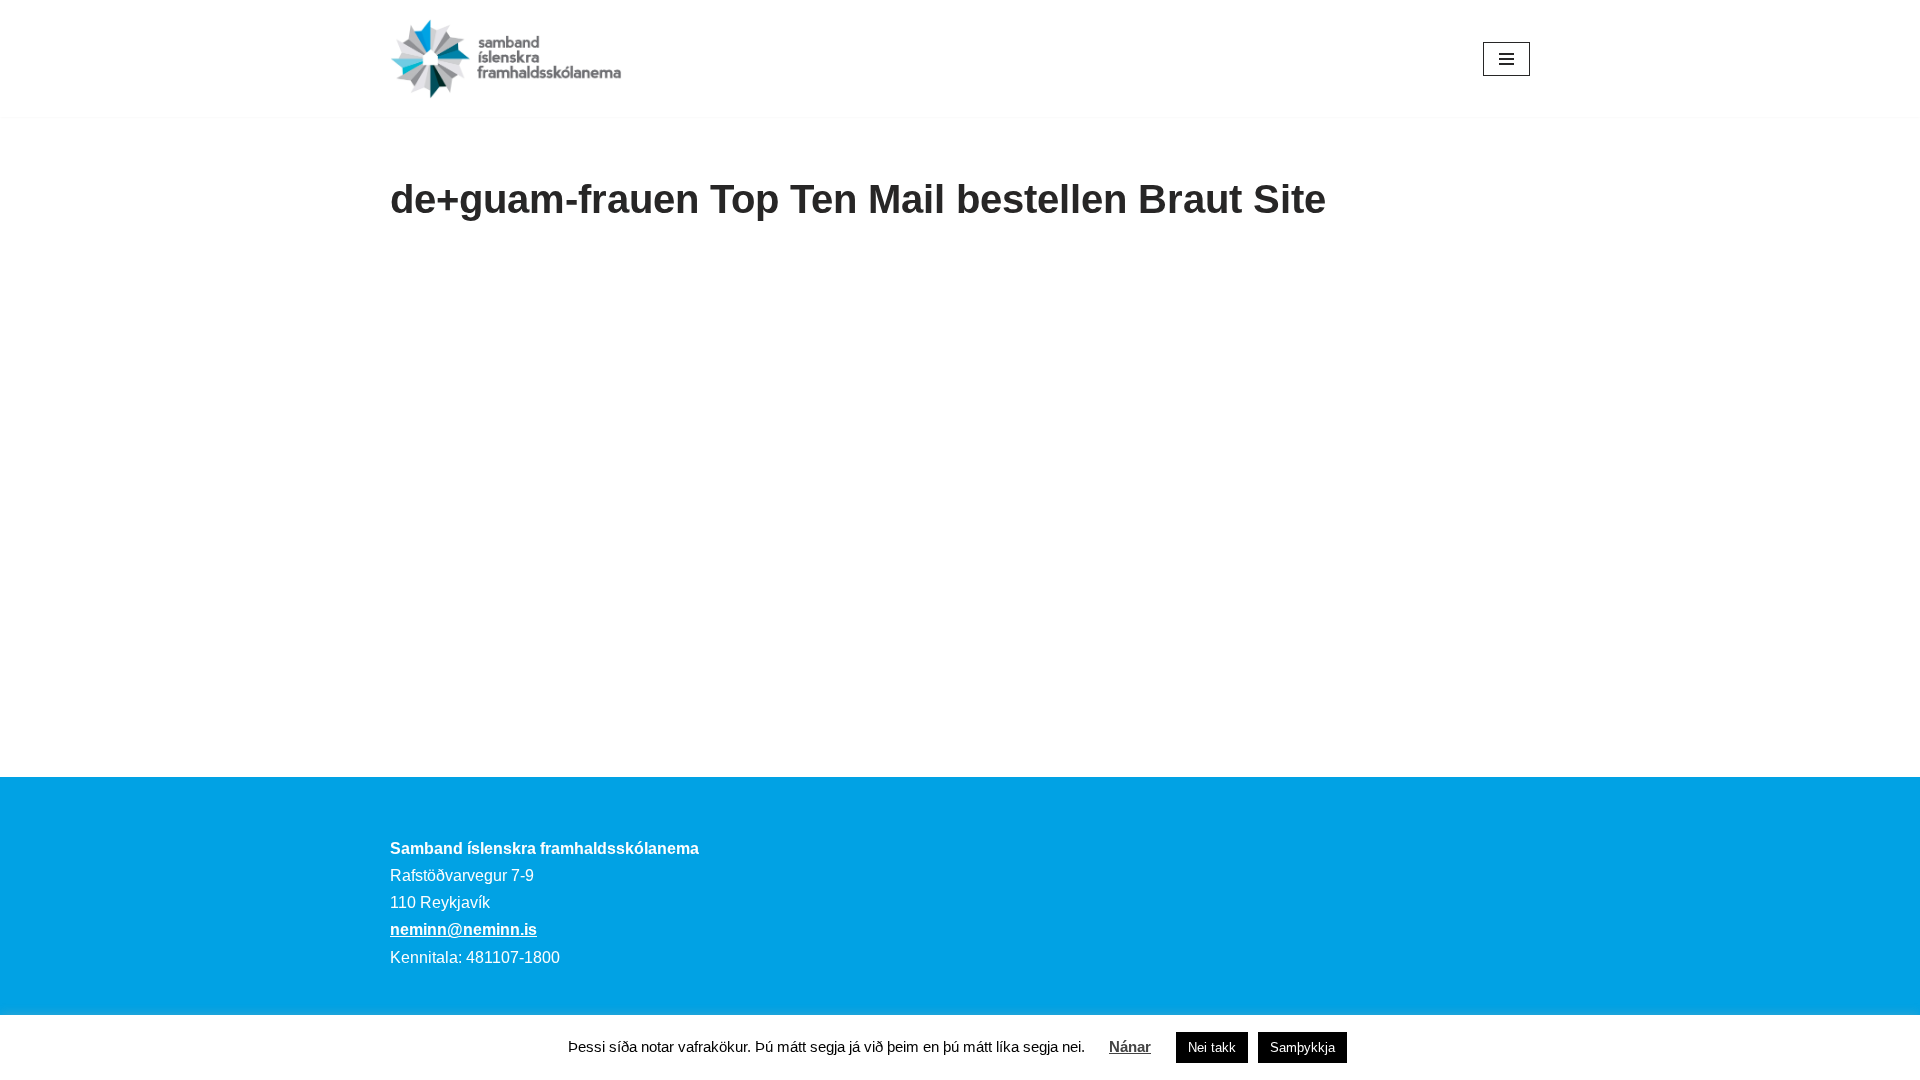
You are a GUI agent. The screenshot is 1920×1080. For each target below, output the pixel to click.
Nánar (1130, 1046)
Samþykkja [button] (1302, 1047)
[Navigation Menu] (1506, 59)
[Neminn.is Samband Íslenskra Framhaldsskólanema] (506, 58)
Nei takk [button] (1212, 1047)
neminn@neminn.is (463, 929)
